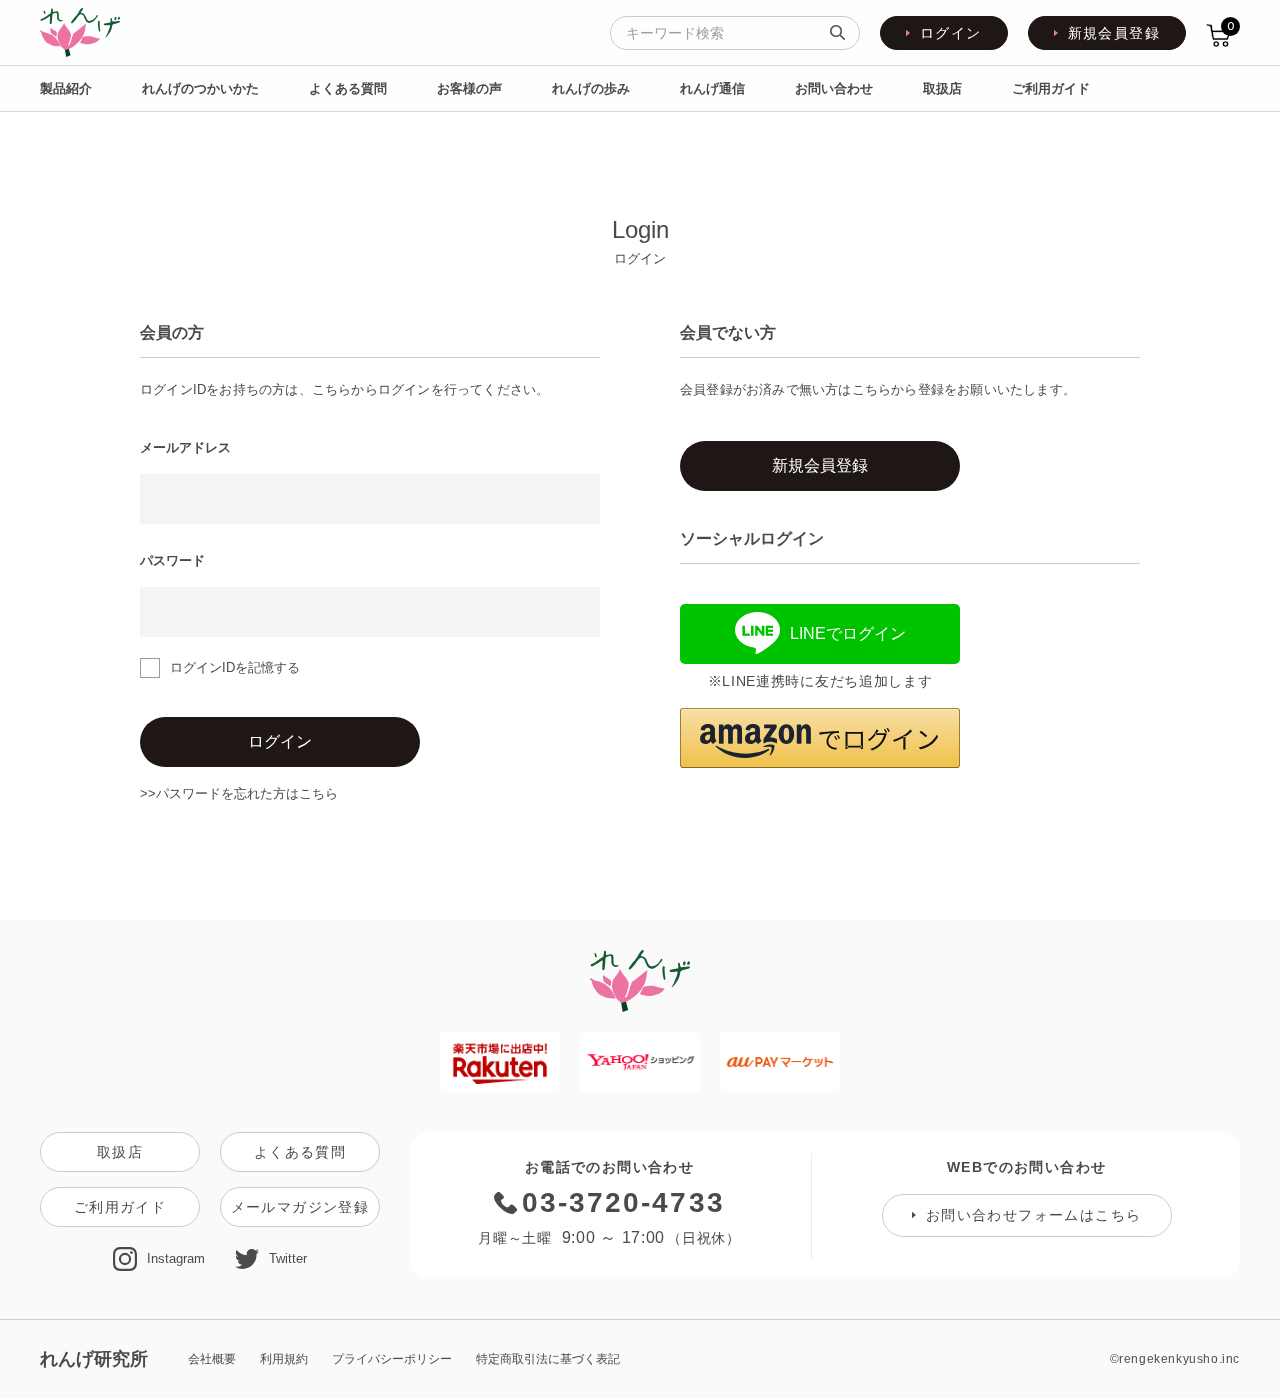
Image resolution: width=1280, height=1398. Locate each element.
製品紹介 (66, 88)
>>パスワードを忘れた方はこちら (239, 793)
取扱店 (942, 88)
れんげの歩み (591, 88)
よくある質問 (348, 88)
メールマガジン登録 (300, 1207)
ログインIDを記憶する (235, 667)
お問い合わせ (834, 88)
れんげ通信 (712, 88)
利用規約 (284, 1359)
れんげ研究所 (94, 1359)
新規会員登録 (1114, 33)
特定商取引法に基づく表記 (548, 1359)
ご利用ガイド (1051, 88)
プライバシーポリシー (392, 1359)
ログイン (951, 33)
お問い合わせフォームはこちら (1034, 1215)
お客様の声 (469, 88)
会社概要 (212, 1359)
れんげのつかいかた (200, 88)
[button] (820, 738)
